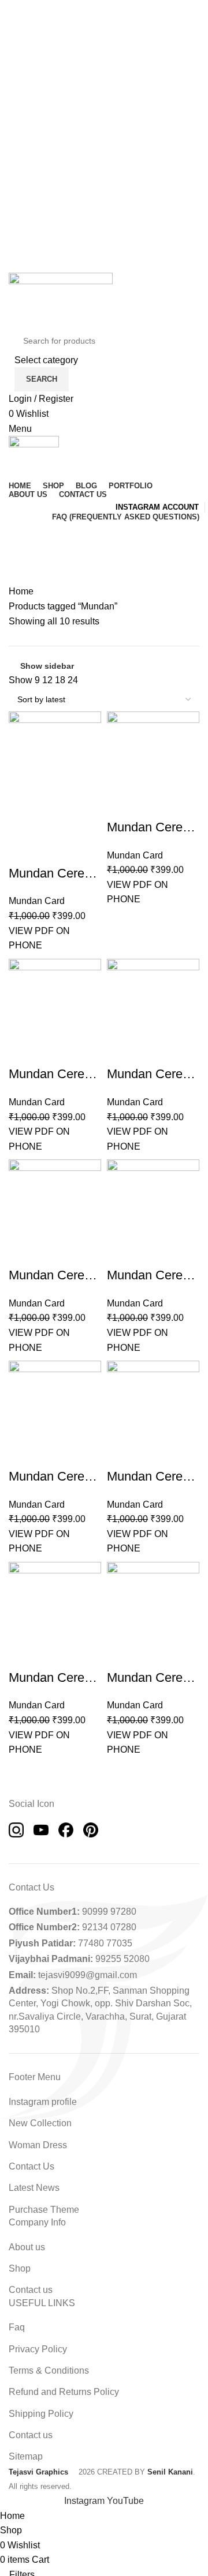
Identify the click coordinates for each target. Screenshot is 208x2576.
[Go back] (23, 536)
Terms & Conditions (49, 2370)
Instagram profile (43, 2102)
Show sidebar (47, 666)
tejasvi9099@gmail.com (88, 1975)
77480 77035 (105, 1943)
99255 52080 (122, 1959)
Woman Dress (38, 2145)
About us (27, 2247)
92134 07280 (109, 1927)
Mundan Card (37, 901)
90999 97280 (109, 1912)
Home (21, 591)
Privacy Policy (38, 2349)
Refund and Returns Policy (64, 2392)
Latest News (34, 2188)
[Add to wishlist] (13, 858)
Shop (20, 2268)
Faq (17, 2327)
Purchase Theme (44, 2210)
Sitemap (26, 2456)
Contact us (31, 2290)
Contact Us (31, 2166)
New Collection (40, 2123)
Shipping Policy (41, 2414)
